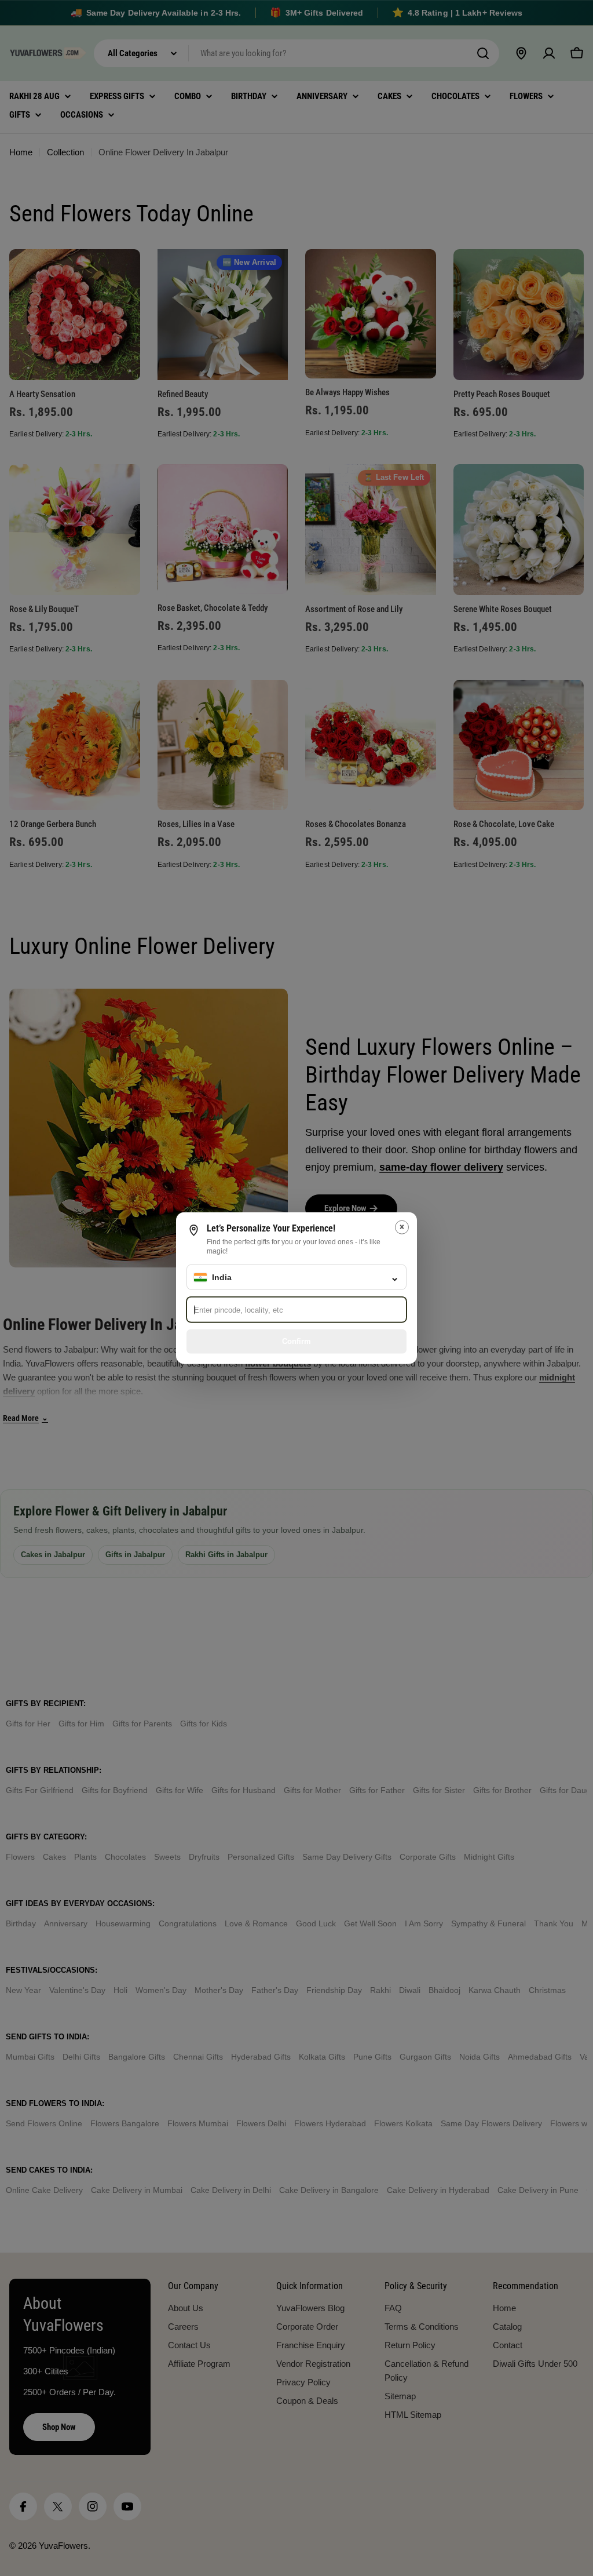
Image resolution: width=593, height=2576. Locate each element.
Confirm (296, 1341)
